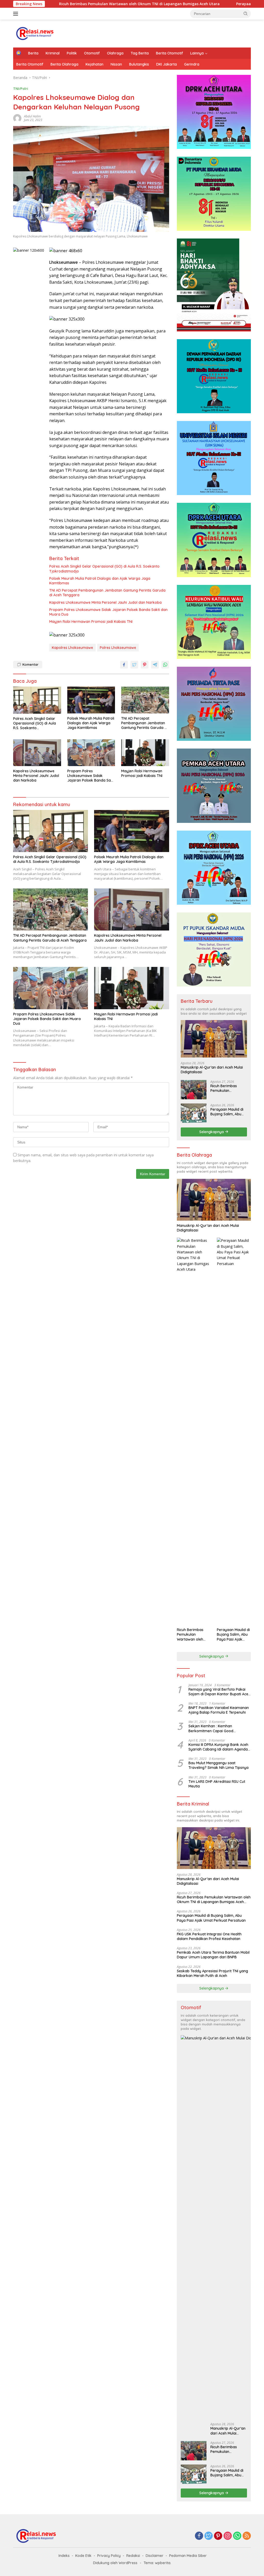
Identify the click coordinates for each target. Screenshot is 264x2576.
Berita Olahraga (64, 64)
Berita (33, 53)
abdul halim (32, 116)
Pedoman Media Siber (188, 2556)
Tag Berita (140, 53)
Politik (72, 53)
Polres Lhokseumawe (118, 648)
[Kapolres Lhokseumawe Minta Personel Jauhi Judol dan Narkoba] (37, 753)
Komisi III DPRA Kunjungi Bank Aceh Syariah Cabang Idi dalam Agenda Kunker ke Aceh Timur (218, 1747)
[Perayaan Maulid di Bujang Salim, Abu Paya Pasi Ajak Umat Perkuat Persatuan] (194, 1113)
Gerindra (192, 64)
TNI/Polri (21, 89)
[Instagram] (228, 2536)
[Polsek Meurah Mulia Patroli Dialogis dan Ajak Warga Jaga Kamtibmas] (91, 700)
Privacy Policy (109, 2556)
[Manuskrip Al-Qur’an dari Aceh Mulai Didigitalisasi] (214, 1039)
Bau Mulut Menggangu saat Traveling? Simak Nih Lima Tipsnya (218, 1765)
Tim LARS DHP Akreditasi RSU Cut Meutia (217, 1784)
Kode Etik (83, 2556)
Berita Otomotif (170, 53)
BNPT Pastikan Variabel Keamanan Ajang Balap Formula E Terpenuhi (219, 1710)
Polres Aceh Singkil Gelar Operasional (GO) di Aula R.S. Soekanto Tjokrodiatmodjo (104, 569)
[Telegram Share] (155, 665)
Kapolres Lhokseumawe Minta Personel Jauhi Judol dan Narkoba (105, 602)
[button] (246, 13)
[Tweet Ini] (134, 665)
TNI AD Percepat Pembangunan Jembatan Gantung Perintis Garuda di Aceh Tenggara (107, 593)
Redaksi (133, 2556)
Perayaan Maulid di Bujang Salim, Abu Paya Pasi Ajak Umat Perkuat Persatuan (228, 1112)
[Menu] (17, 14)
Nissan (116, 64)
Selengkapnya (212, 1132)
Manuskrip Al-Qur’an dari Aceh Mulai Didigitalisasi (212, 1070)
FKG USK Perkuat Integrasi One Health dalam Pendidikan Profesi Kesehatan (209, 1936)
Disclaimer (155, 2556)
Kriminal (53, 53)
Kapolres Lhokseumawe (72, 648)
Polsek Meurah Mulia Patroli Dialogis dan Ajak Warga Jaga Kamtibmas (100, 581)
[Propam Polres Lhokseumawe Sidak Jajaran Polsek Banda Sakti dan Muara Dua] (91, 753)
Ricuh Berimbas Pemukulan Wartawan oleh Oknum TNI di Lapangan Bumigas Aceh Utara (227, 1088)
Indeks (64, 2556)
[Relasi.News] (35, 33)
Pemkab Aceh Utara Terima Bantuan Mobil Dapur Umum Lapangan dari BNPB (213, 1955)
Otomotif (92, 53)
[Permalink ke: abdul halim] (17, 118)
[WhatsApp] (237, 2536)
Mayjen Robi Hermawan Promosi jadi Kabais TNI (91, 622)
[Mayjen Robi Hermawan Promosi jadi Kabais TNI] (145, 753)
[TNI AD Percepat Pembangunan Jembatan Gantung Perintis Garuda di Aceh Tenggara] (145, 700)
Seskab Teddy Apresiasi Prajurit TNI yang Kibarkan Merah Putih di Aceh (212, 1973)
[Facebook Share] (124, 665)
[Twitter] (209, 2536)
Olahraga (115, 53)
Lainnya (197, 53)
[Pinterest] (218, 2536)
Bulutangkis (139, 64)
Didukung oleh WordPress (115, 2563)
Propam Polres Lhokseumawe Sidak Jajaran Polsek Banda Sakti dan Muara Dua (108, 612)
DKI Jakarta (167, 64)
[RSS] (247, 2536)
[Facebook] (199, 2536)
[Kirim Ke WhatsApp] (165, 665)
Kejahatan (94, 64)
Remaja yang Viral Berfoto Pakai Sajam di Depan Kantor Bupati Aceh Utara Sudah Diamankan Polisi (219, 1692)
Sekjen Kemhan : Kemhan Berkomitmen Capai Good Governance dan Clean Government (219, 1728)
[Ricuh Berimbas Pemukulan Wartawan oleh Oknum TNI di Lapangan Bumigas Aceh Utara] (194, 1090)
